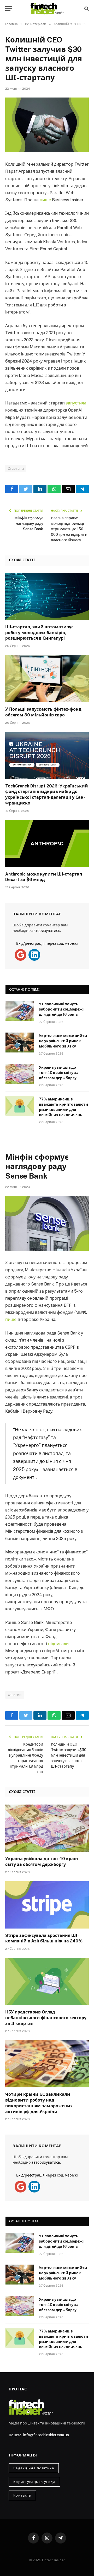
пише (45, 200)
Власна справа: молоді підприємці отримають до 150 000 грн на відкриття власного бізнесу (70, 529)
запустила (76, 403)
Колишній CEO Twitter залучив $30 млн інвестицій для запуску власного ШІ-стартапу (69, 1755)
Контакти (22, 2495)
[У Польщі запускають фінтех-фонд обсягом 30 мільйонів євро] (47, 679)
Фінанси (15, 1695)
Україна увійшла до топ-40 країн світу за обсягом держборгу (59, 1073)
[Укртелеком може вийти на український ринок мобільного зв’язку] (20, 1043)
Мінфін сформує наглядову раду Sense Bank (29, 523)
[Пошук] (86, 9)
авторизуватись (46, 931)
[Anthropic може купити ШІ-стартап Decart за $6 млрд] (47, 844)
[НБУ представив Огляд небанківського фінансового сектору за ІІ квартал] (47, 1981)
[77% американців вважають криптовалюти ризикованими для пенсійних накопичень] (20, 1106)
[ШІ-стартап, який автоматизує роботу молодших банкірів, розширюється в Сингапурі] (47, 596)
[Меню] (9, 9)
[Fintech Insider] (47, 9)
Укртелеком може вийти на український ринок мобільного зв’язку (63, 1041)
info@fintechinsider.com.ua (46, 2435)
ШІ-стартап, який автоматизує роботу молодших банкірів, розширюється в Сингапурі (39, 633)
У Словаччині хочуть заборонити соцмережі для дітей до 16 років (61, 1009)
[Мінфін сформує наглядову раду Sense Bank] (47, 1223)
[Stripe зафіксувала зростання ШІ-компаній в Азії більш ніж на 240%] (47, 1905)
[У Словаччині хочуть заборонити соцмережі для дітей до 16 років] (20, 1011)
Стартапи (16, 469)
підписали (58, 1644)
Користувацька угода (34, 2482)
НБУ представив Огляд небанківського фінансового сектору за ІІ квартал (46, 2018)
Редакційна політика (34, 2468)
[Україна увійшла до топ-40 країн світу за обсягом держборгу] (20, 1074)
